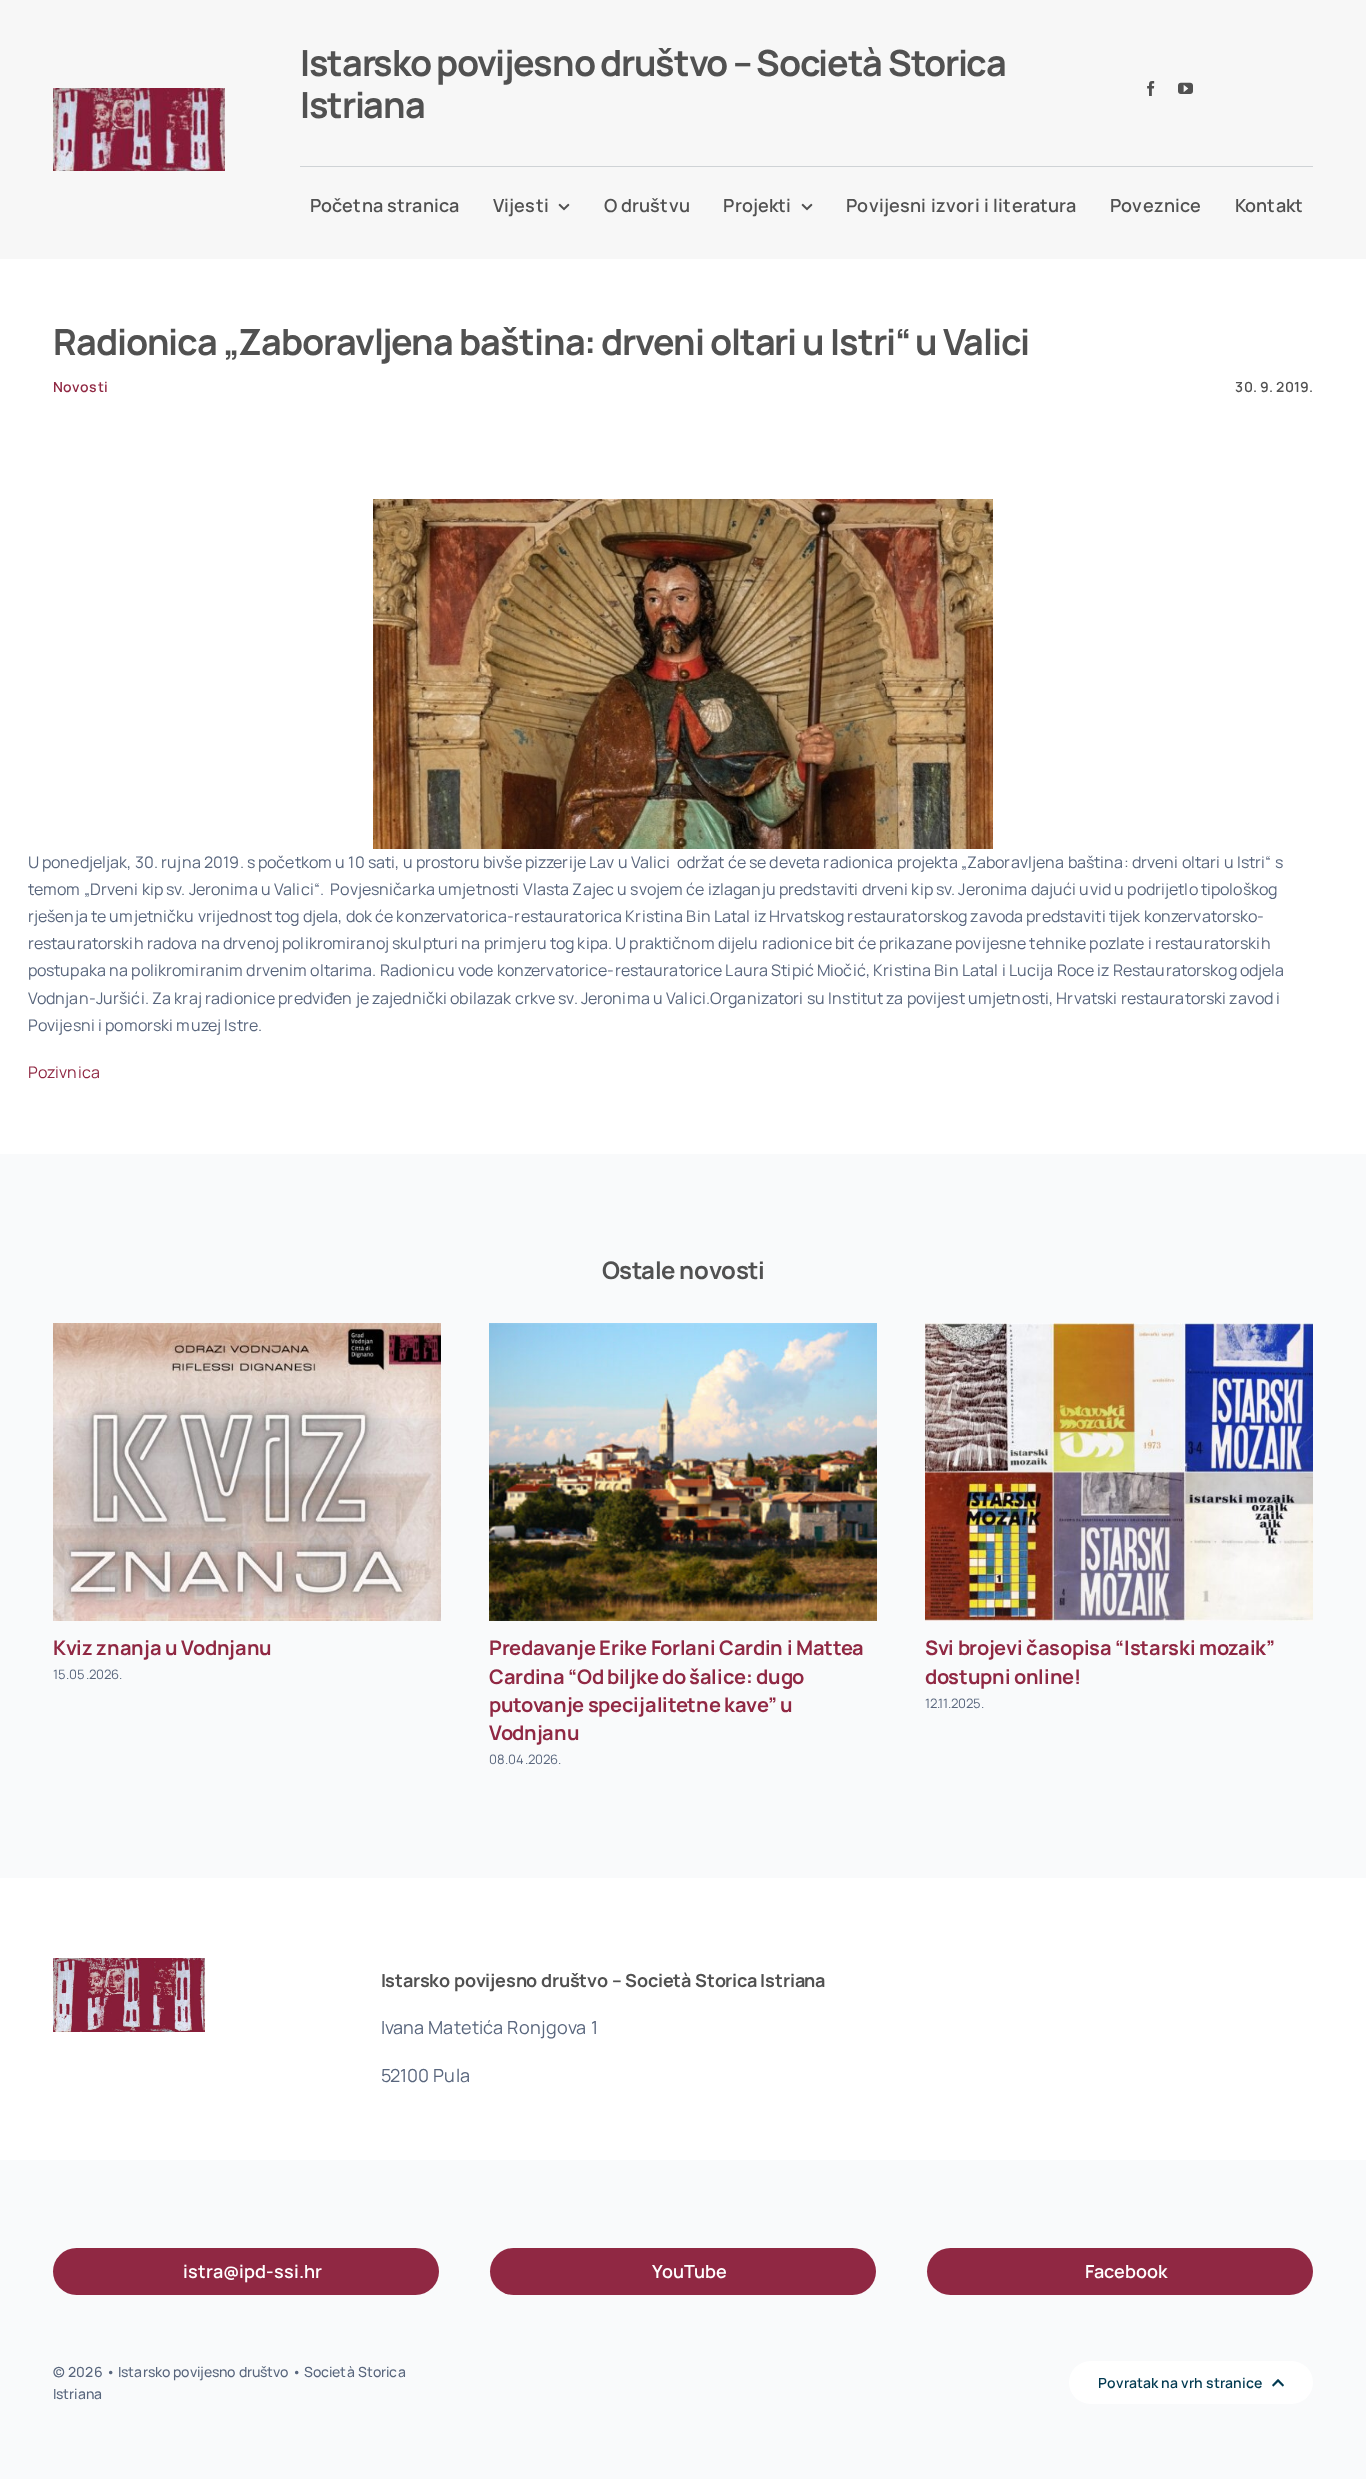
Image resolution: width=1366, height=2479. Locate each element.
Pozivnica (64, 1072)
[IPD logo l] (139, 96)
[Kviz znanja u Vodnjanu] (247, 1471)
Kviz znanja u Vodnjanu (162, 1647)
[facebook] (1150, 88)
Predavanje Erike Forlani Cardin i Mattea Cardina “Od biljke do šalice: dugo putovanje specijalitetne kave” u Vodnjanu (676, 1690)
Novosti (80, 386)
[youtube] (1185, 88)
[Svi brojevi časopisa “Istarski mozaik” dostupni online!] (1119, 1471)
